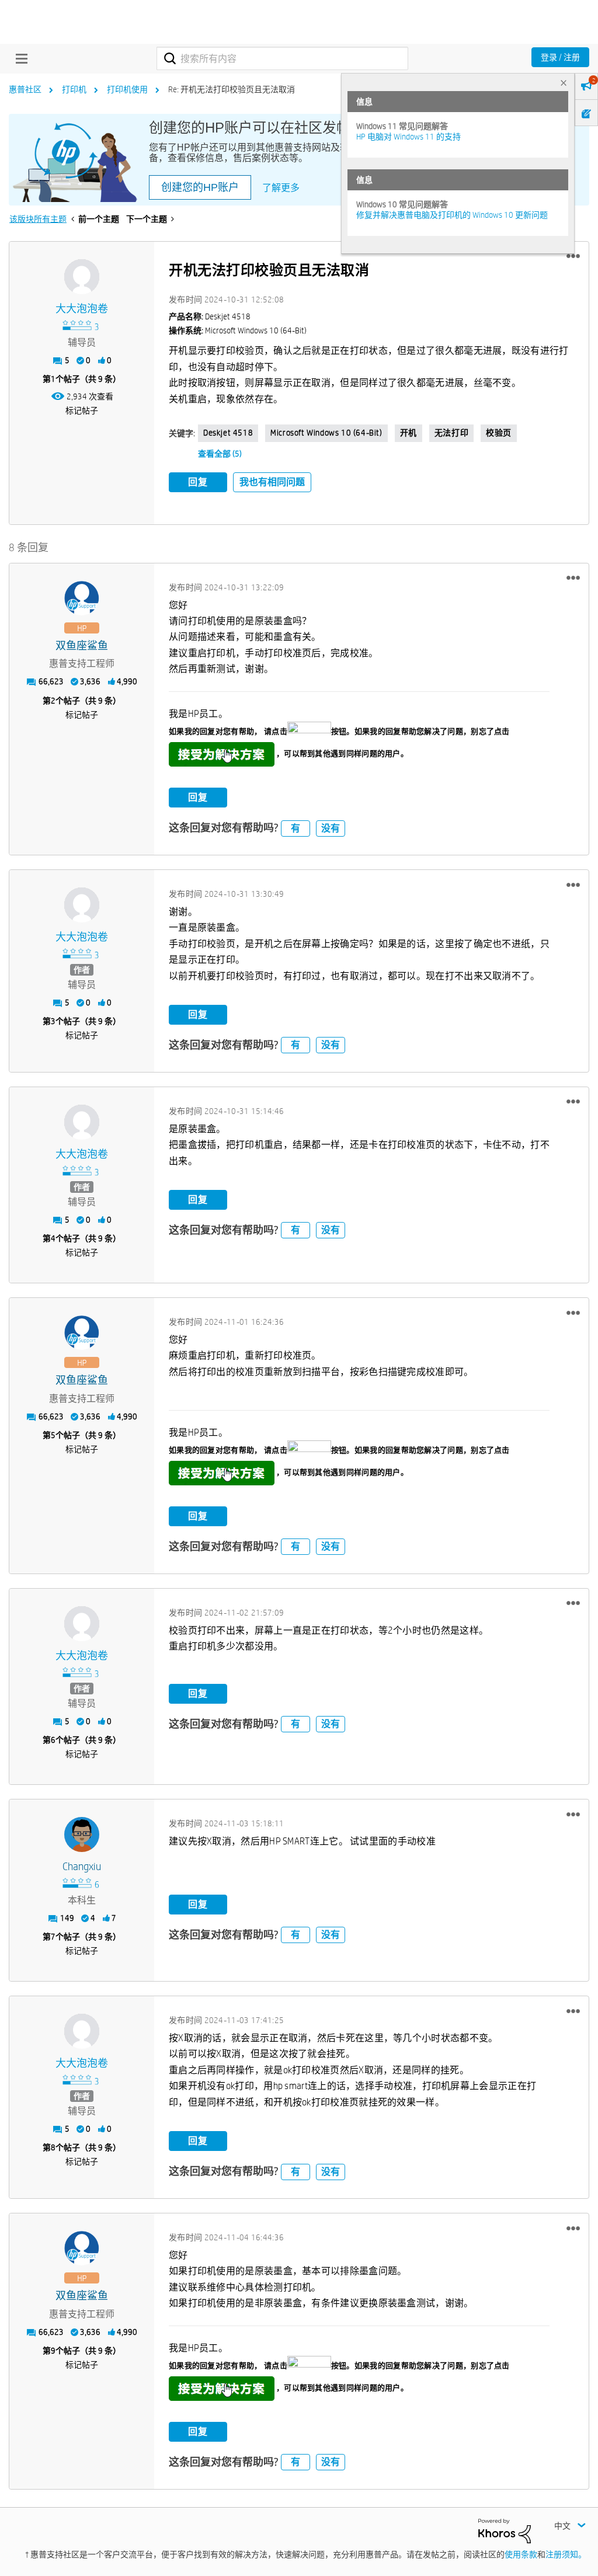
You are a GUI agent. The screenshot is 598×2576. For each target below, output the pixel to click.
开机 (408, 433)
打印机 (74, 89)
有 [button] (295, 828)
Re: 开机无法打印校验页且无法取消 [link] (232, 89)
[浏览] (19, 58)
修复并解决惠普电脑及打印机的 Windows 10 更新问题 (452, 215)
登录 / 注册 (560, 57)
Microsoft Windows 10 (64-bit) (326, 433)
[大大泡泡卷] (82, 277)
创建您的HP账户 (200, 187)
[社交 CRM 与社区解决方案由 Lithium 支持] (505, 2530)
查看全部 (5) (220, 454)
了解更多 (281, 188)
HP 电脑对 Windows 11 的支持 (408, 137)
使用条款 (521, 2554)
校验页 (499, 433)
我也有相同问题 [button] (272, 482)
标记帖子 (82, 410)
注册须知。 (566, 2554)
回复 (198, 482)
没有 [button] (331, 828)
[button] (573, 256)
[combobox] (282, 58)
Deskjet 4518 (228, 433)
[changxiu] (82, 1834)
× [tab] (564, 83)
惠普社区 (25, 89)
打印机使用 (127, 89)
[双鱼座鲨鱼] (82, 598)
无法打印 (451, 433)
